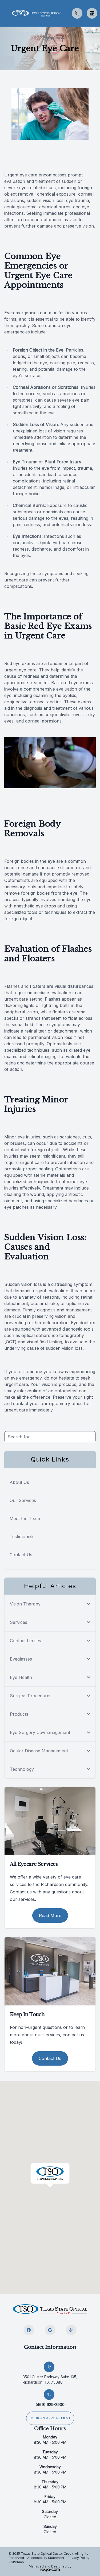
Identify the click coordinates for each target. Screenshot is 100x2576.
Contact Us (21, 1555)
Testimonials (22, 1537)
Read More (50, 1916)
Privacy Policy (78, 2558)
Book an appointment (50, 2418)
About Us (19, 1482)
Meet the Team (25, 1518)
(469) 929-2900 (50, 2404)
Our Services (23, 1500)
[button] (4, 13)
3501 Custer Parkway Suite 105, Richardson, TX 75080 (50, 2379)
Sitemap (17, 2562)
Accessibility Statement (46, 2558)
